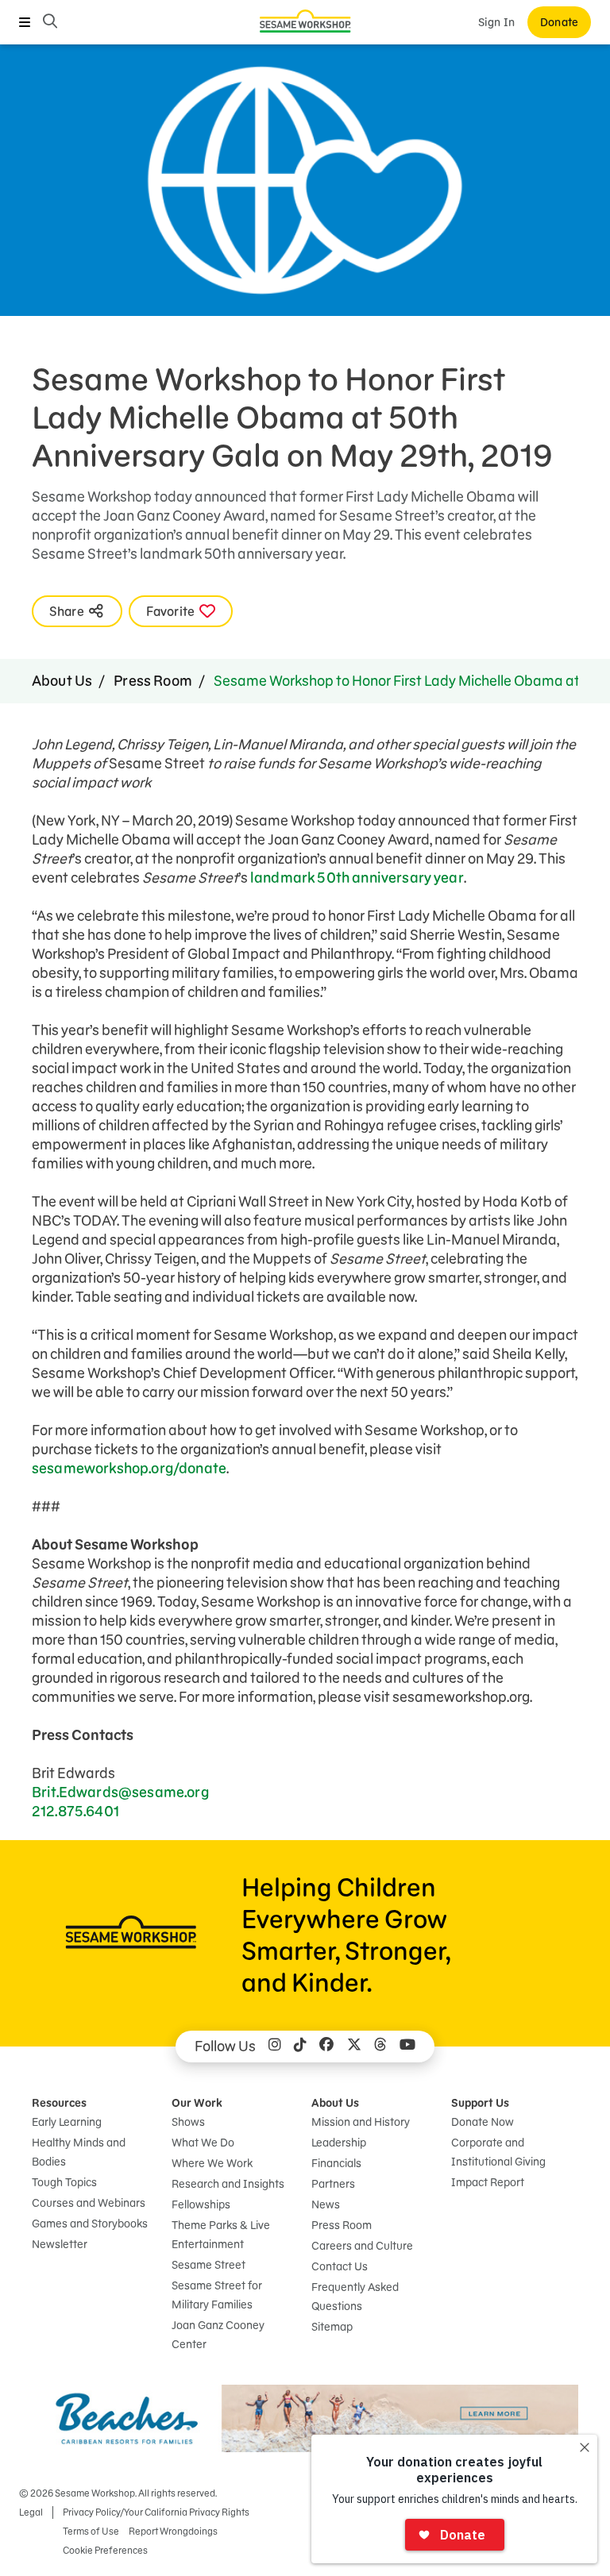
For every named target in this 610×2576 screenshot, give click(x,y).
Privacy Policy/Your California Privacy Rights (156, 2512)
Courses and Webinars (89, 2203)
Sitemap (332, 2327)
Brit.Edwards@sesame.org (120, 1792)
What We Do (203, 2143)
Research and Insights (228, 2184)
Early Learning (67, 2122)
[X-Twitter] (354, 2047)
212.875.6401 (75, 1811)
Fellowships (201, 2204)
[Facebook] (326, 2047)
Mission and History (361, 2122)
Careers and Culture (362, 2246)
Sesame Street (208, 2265)
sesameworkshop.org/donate (129, 1468)
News (326, 2204)
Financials (336, 2163)
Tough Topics (64, 2182)
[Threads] (380, 2047)
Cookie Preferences (105, 2550)
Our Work (197, 2103)
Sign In (496, 22)
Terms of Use (91, 2531)
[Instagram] (275, 2047)
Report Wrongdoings (173, 2531)
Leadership (339, 2143)
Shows (188, 2122)
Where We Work (212, 2163)
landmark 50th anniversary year (357, 878)
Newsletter (60, 2244)
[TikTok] (300, 2047)
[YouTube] (407, 2047)
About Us (62, 681)
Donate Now (483, 2122)
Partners (333, 2184)
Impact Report (488, 2182)
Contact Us (340, 2266)
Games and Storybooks (90, 2224)
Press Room (153, 681)
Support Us (480, 2103)
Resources (59, 2103)
